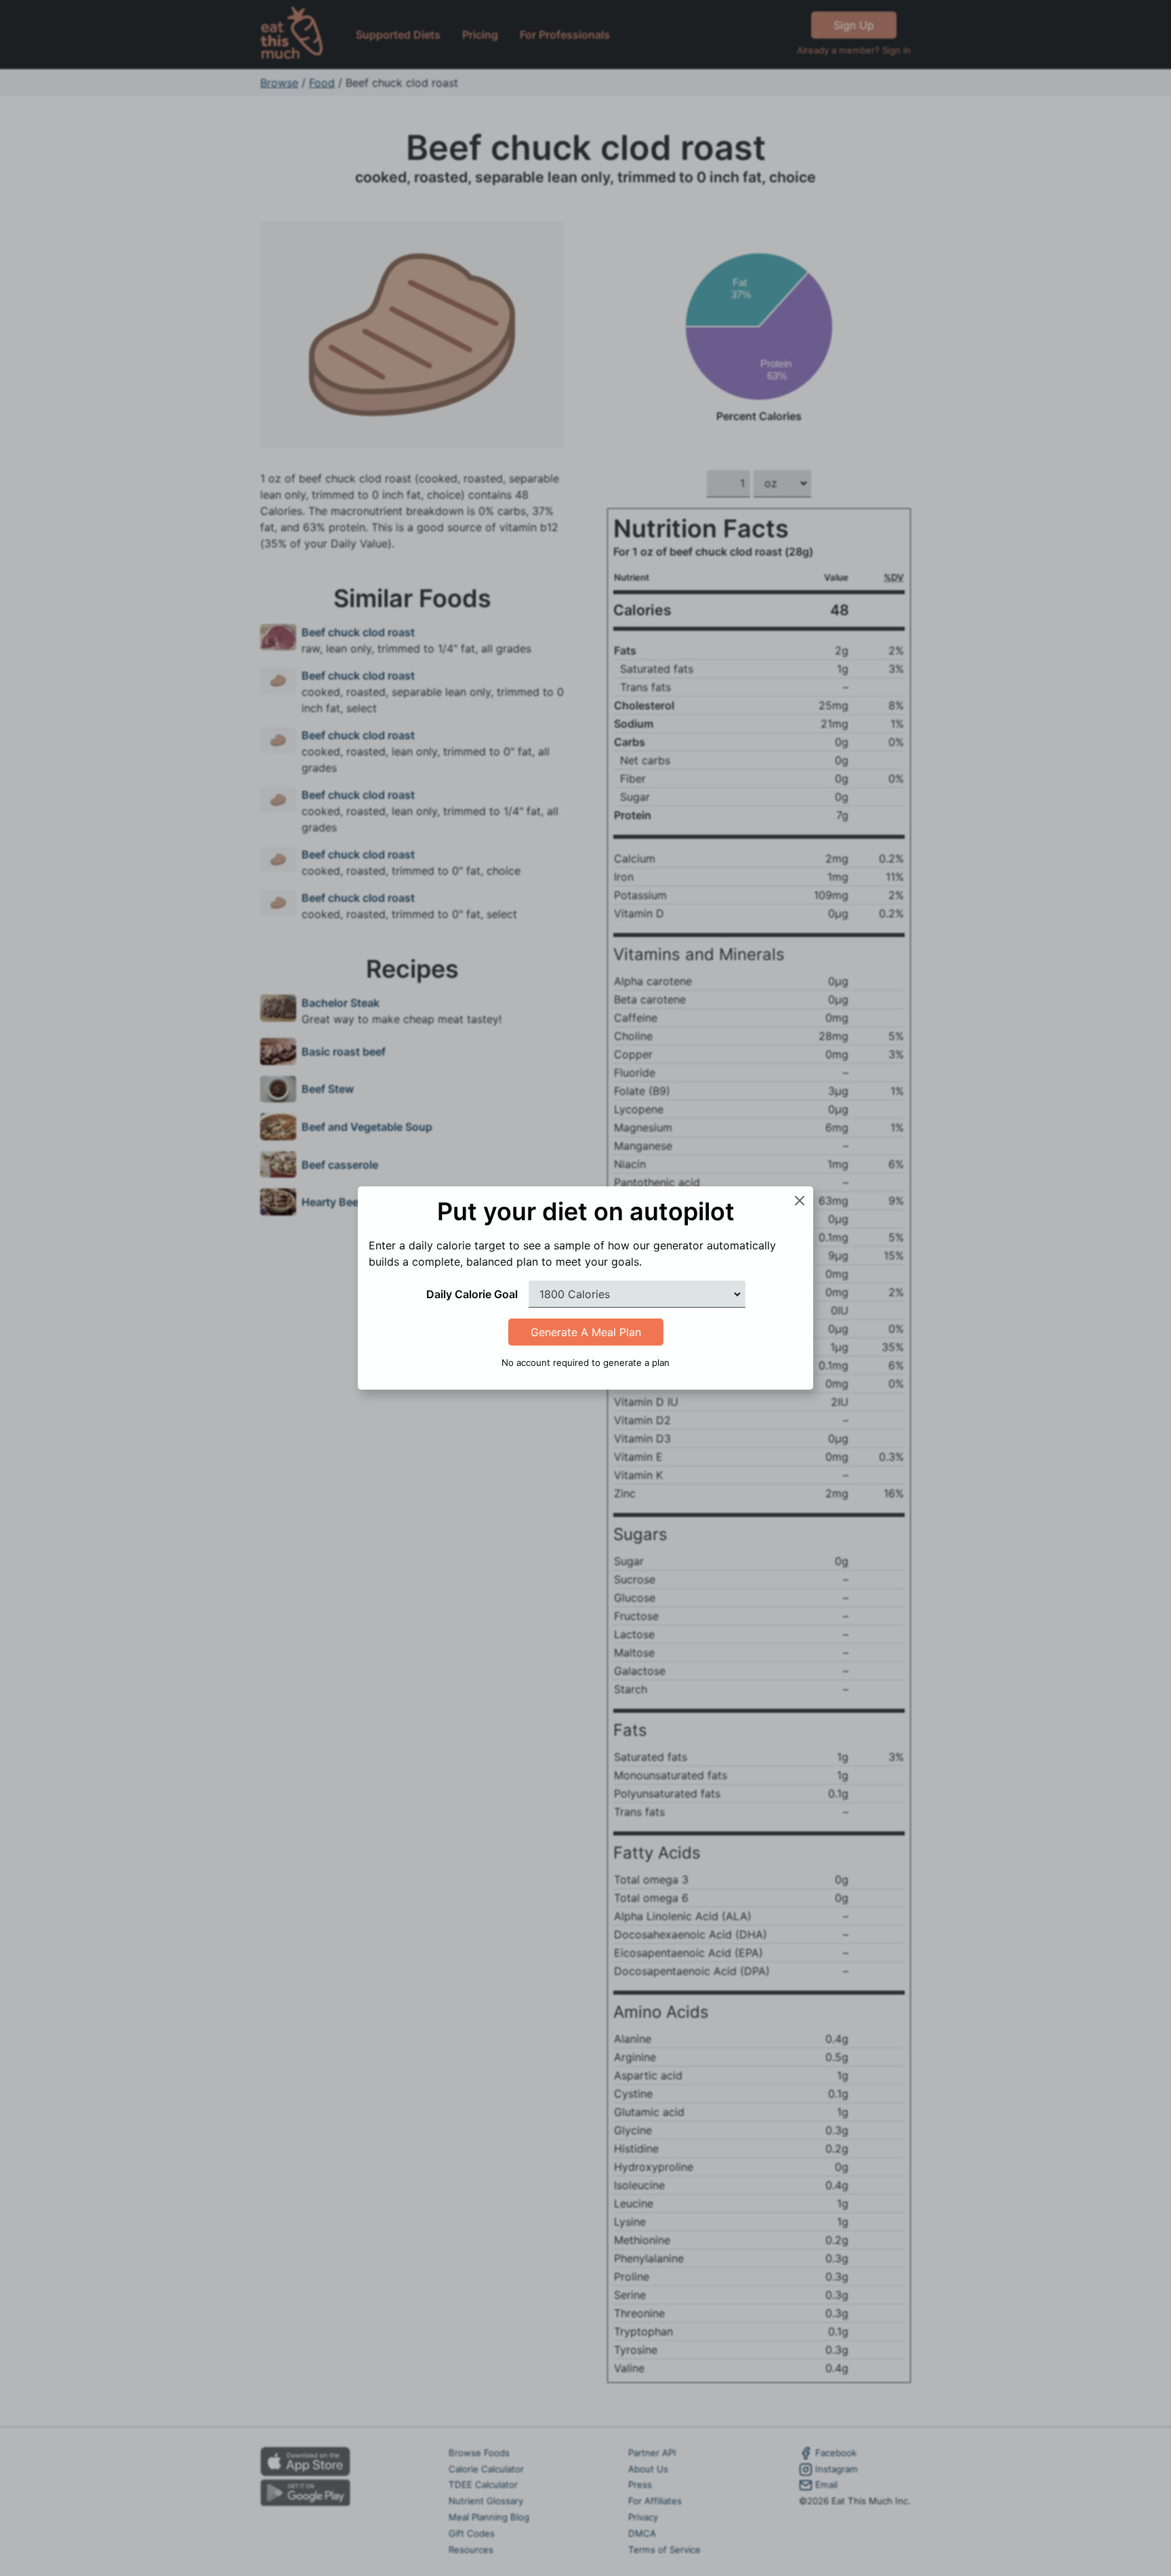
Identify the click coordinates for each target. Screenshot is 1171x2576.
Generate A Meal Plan (586, 1332)
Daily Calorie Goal (472, 1294)
